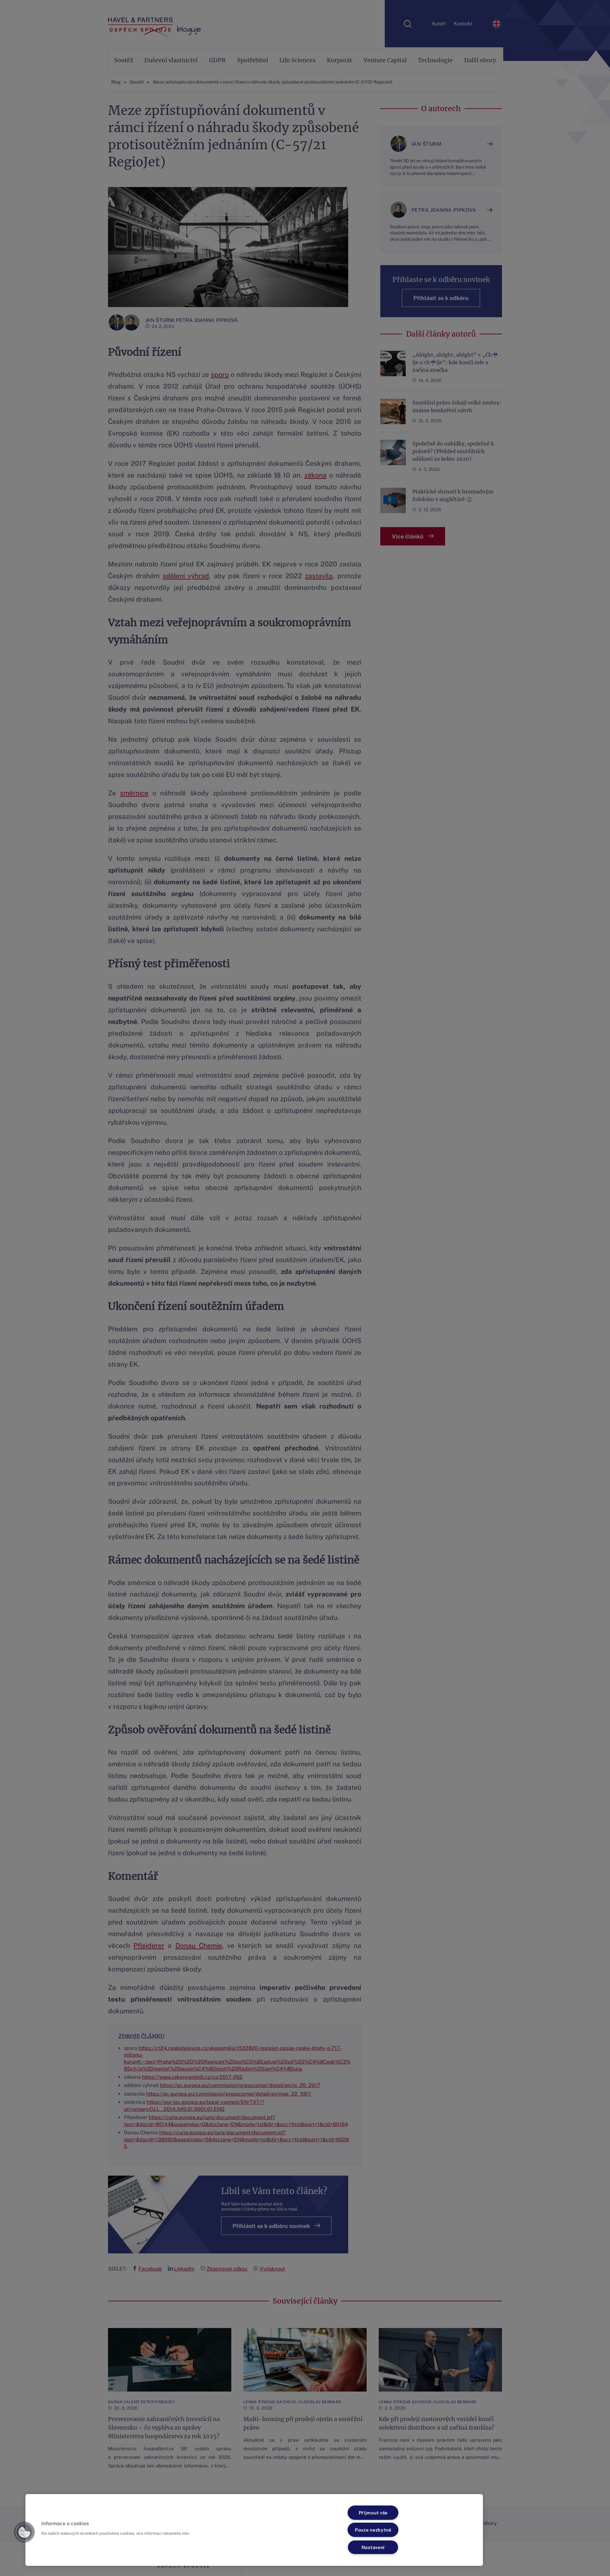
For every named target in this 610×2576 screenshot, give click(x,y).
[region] (254, 2530)
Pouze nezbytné (373, 2530)
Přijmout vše (373, 2513)
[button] (24, 2532)
